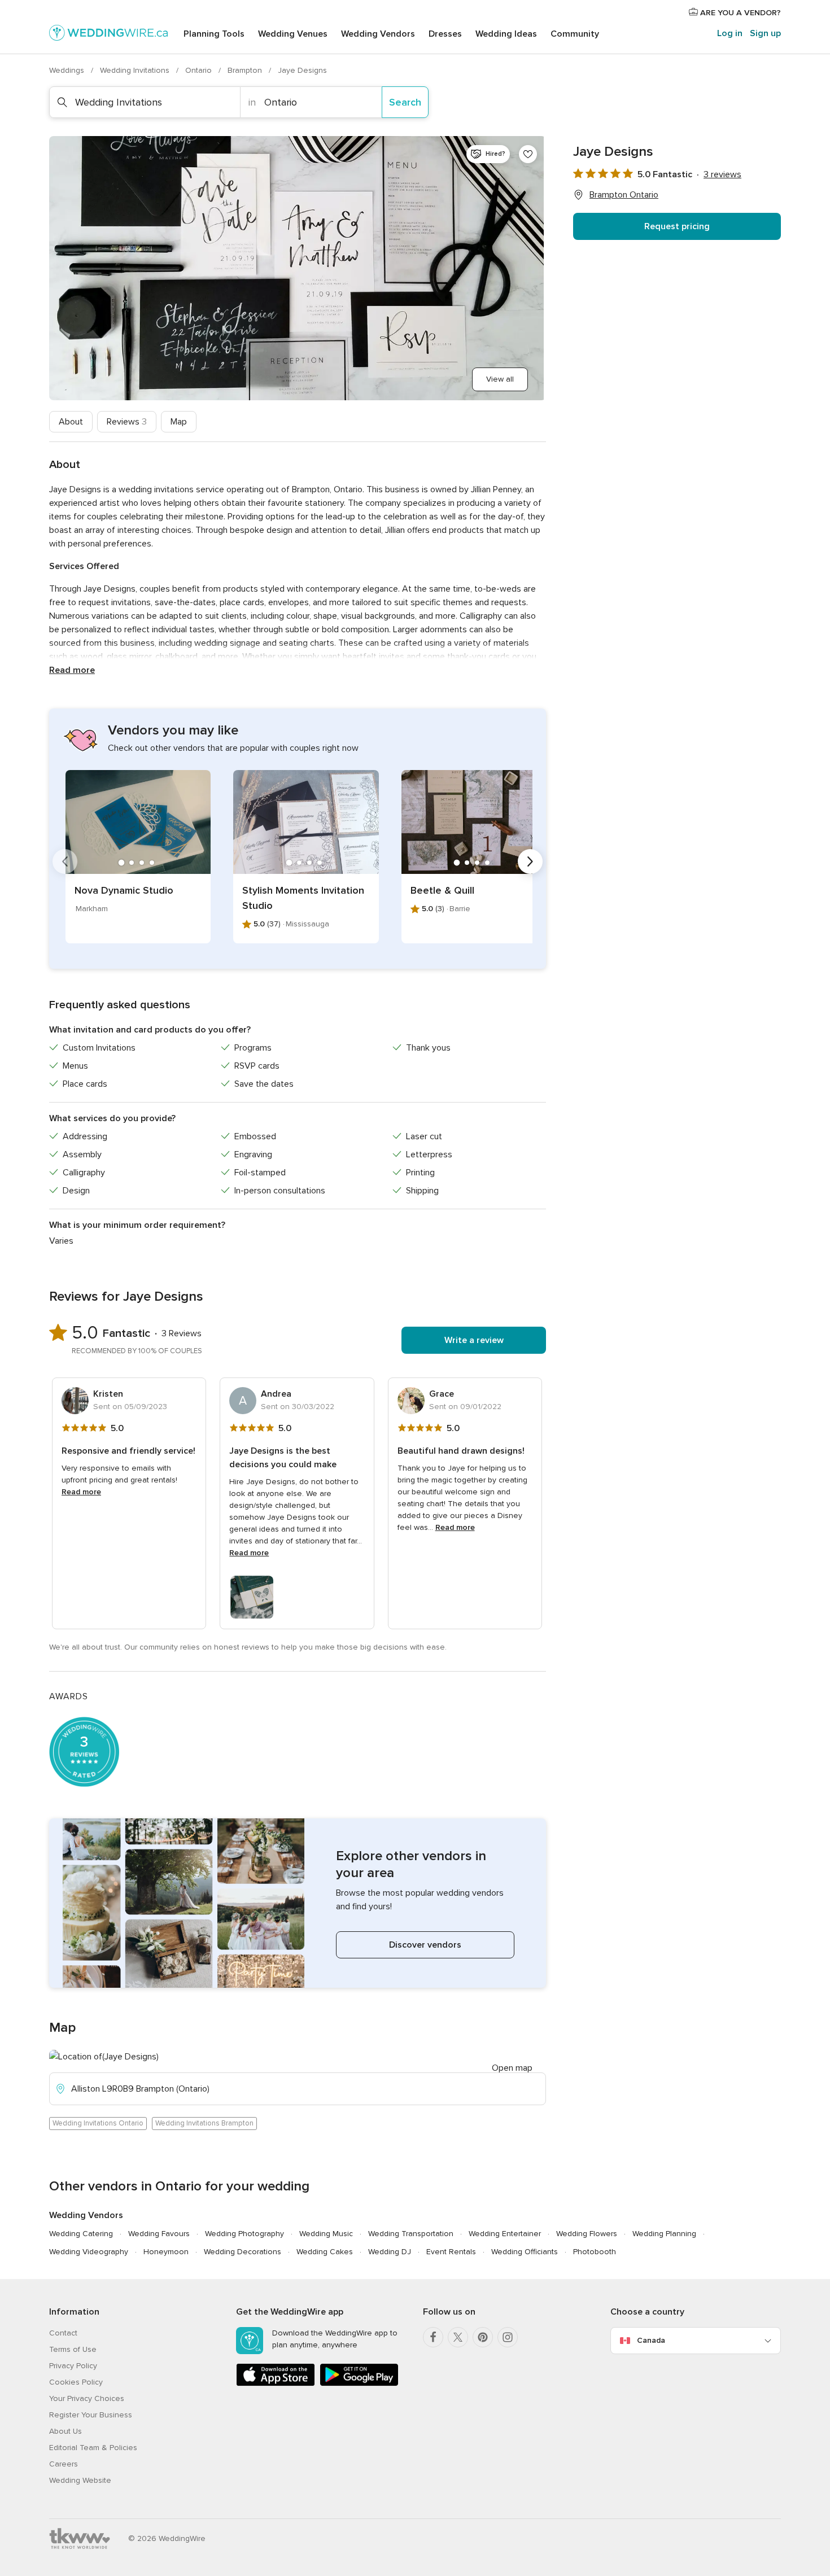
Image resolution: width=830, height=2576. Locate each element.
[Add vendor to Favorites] (528, 154)
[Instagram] (508, 2337)
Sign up (765, 33)
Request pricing (677, 226)
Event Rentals (451, 2252)
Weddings (68, 70)
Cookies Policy (76, 2382)
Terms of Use (73, 2349)
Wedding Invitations (136, 70)
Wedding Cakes (325, 2252)
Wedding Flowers (587, 2234)
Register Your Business (91, 2415)
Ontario (200, 70)
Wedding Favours (159, 2234)
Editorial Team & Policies (93, 2448)
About (71, 422)
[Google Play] (359, 2384)
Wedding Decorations (243, 2252)
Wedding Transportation (411, 2234)
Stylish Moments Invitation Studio (303, 898)
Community (575, 34)
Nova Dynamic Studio (124, 890)
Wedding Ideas (506, 34)
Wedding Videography (89, 2252)
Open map (512, 2068)
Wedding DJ (390, 2252)
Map (179, 422)
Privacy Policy (73, 2366)
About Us (65, 2431)
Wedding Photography (244, 2234)
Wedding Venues (293, 34)
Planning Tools (214, 34)
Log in (730, 33)
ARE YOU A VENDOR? (739, 13)
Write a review (474, 1340)
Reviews (127, 422)
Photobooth (595, 2252)
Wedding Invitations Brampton (204, 2123)
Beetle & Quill (442, 890)
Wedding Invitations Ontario (98, 2123)
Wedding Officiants (525, 2252)
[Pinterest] (483, 2337)
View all (500, 379)
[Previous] (65, 861)
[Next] (530, 861)
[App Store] (276, 2384)
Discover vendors (425, 1945)
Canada (651, 2340)
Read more (72, 670)
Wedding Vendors (378, 34)
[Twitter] (458, 2337)
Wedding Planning (664, 2234)
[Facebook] (433, 2337)
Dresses (445, 34)
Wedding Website (80, 2480)
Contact (63, 2333)
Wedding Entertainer (505, 2234)
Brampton (246, 70)
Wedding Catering (81, 2234)
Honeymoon (166, 2252)
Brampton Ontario (624, 195)
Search (405, 102)
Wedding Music (326, 2234)
